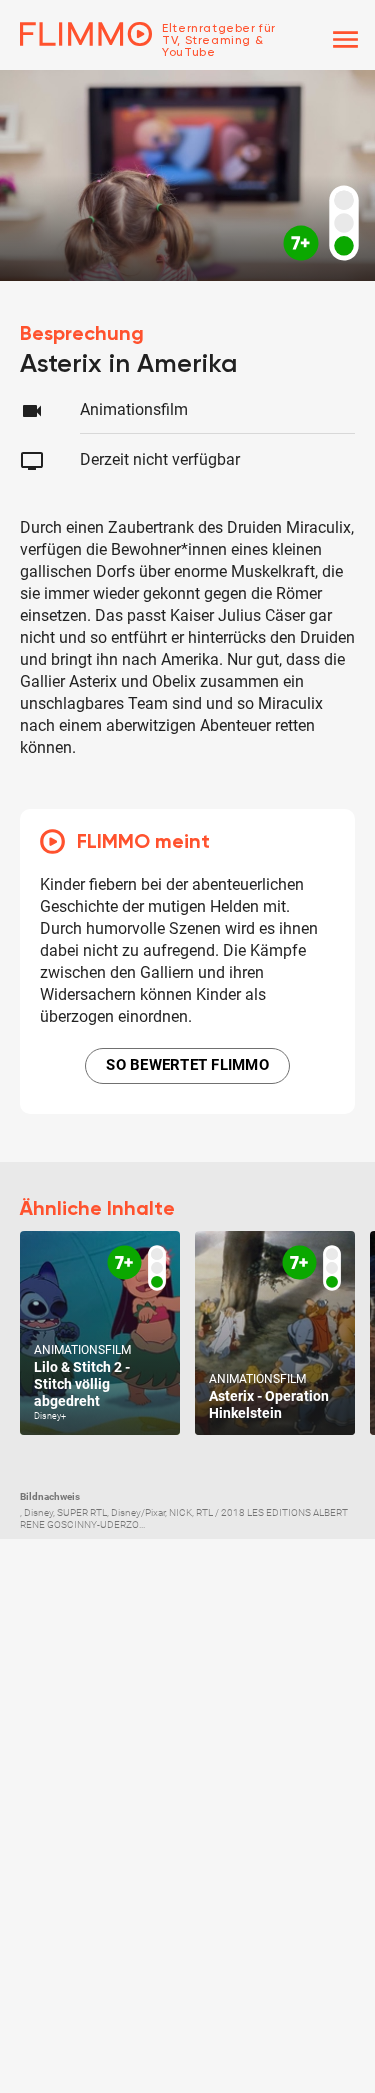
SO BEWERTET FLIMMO (187, 1065)
